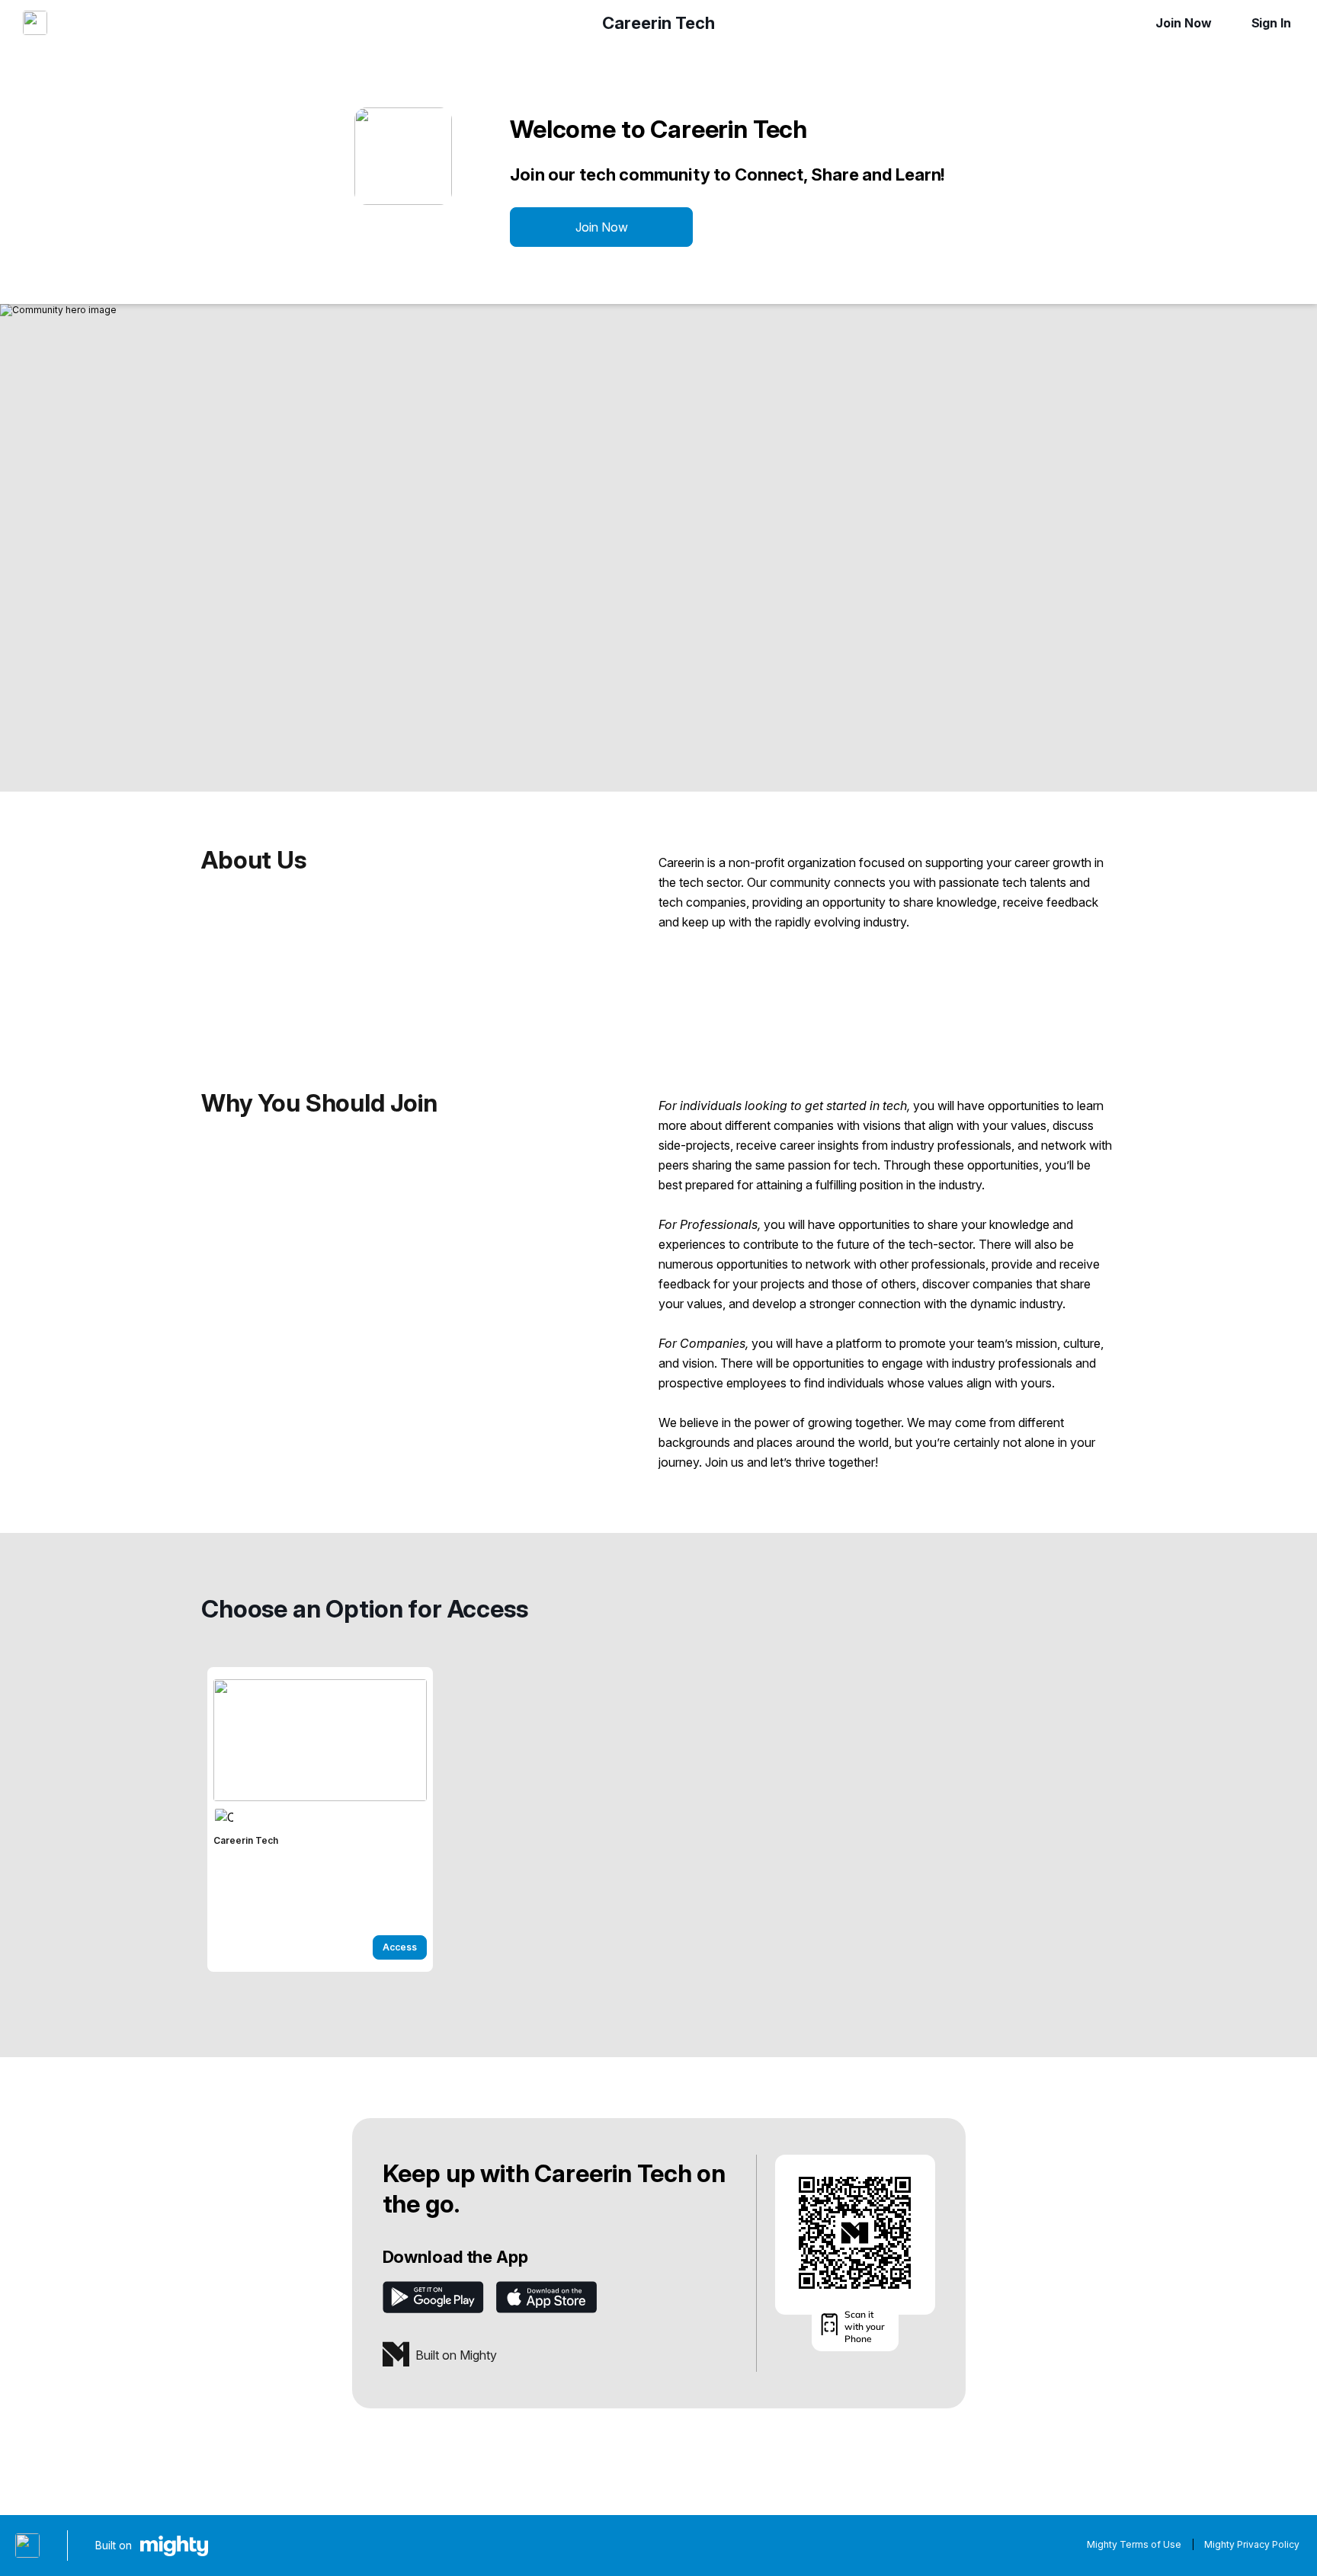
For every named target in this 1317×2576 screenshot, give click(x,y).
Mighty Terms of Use (1134, 2544)
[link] (320, 1819)
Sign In (1271, 23)
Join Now (1183, 23)
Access (400, 1947)
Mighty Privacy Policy (1252, 2544)
